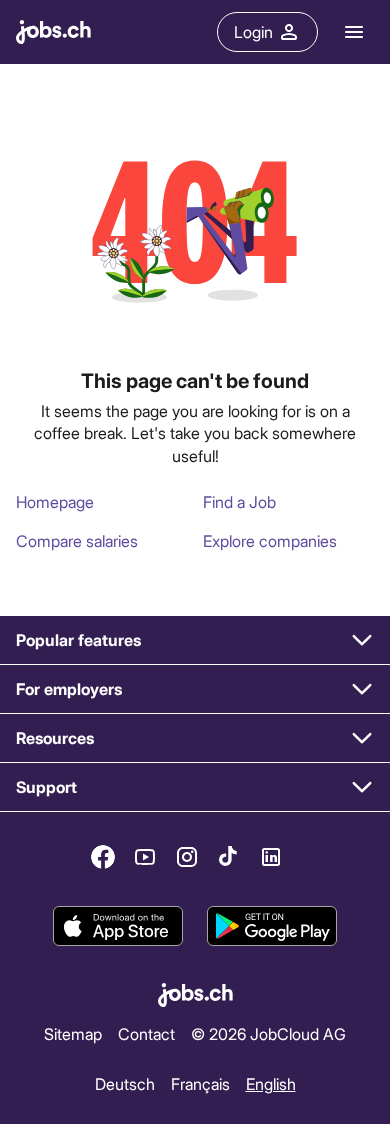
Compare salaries (77, 540)
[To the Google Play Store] (272, 926)
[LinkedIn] (271, 857)
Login (253, 31)
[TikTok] (229, 857)
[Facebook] (103, 857)
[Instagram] (187, 857)
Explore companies (270, 540)
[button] (195, 640)
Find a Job (239, 501)
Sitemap (73, 1033)
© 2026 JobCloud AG (268, 1033)
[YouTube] (145, 857)
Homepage (55, 501)
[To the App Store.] (118, 926)
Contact (146, 1033)
